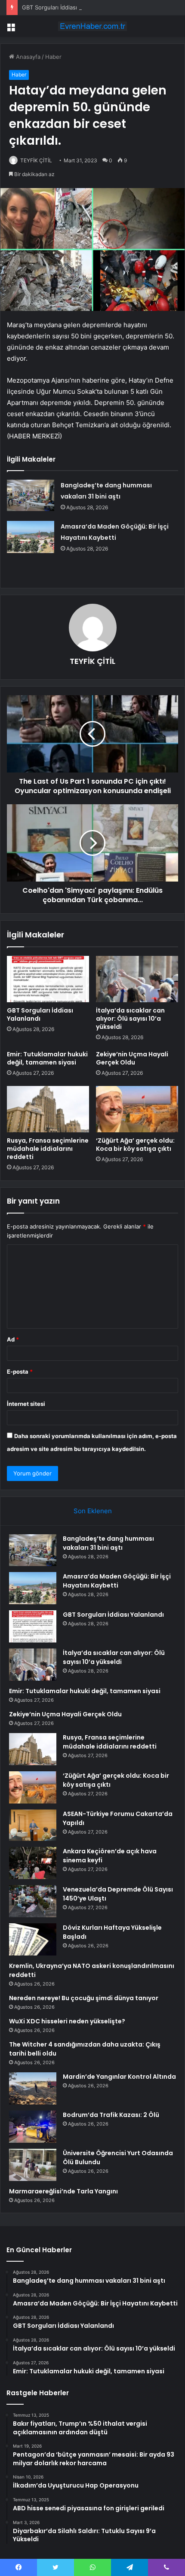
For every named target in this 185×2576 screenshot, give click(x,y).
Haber (53, 57)
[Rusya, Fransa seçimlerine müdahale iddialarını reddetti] (48, 1109)
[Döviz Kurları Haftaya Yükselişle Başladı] (33, 1939)
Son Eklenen (93, 1511)
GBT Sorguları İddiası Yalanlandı (64, 7)
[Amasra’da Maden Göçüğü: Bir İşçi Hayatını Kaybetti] (31, 537)
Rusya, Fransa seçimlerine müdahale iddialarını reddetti (48, 1149)
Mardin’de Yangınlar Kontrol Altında (119, 2077)
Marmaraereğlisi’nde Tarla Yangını (63, 2191)
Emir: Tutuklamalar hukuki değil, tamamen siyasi (47, 1058)
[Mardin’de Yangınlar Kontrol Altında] (33, 2088)
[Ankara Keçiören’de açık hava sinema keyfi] (33, 1863)
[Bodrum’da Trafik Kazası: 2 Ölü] (33, 2127)
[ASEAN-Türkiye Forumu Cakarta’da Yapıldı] (33, 1825)
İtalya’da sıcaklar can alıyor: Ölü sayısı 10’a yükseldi (130, 1019)
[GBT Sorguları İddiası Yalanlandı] (48, 979)
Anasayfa (27, 57)
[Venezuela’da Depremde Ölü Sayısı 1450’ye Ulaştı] (33, 1901)
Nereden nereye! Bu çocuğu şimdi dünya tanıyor (84, 1998)
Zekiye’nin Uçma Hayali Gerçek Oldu (132, 1058)
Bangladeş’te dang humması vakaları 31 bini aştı (108, 1543)
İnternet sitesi (26, 1404)
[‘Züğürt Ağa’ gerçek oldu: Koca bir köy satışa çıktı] (137, 1109)
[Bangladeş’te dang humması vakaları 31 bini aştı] (31, 495)
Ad (13, 1339)
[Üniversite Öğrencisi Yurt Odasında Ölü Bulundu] (33, 2165)
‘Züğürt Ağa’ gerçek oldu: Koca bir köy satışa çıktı (135, 1145)
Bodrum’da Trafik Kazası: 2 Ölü (111, 2115)
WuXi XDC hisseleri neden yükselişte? (67, 2021)
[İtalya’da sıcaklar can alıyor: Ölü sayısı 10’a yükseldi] (137, 979)
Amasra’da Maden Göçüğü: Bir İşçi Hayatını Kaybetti (117, 1581)
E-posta (20, 1372)
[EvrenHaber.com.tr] (92, 26)
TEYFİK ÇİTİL (36, 160)
